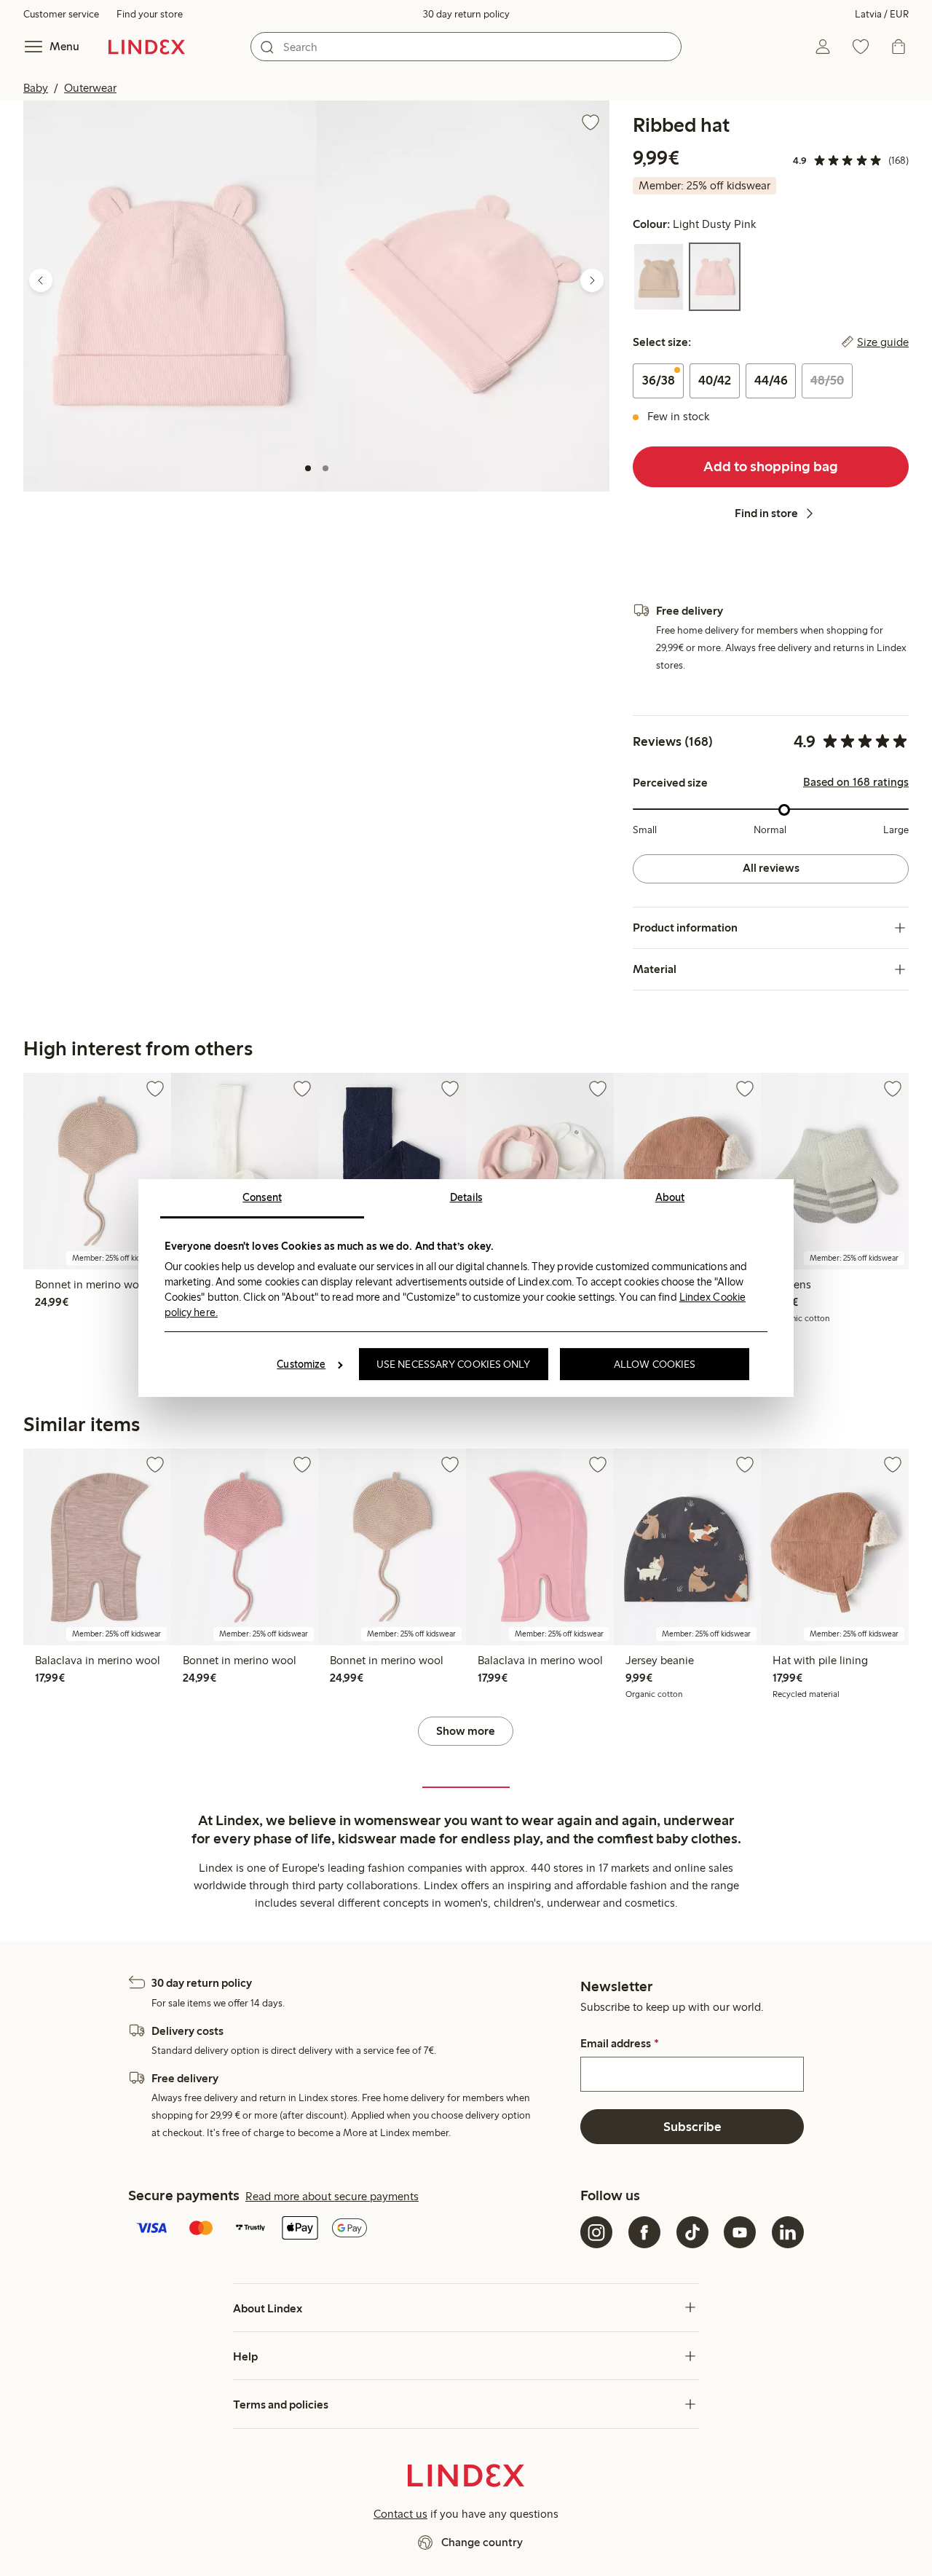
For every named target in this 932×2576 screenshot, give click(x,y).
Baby (36, 88)
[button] (170, 296)
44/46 (771, 380)
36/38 (659, 380)
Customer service (61, 14)
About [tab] (670, 1197)
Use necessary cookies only (454, 1364)
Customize (301, 1364)
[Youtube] (740, 2232)
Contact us (400, 2514)
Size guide (883, 342)
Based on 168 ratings (856, 782)
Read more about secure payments (332, 2196)
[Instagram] (596, 2232)
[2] (325, 468)
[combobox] (466, 47)
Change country (482, 2542)
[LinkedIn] (788, 2232)
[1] (308, 468)
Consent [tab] (262, 1197)
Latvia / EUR (882, 14)
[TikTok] (692, 2232)
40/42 (715, 380)
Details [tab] (466, 1197)
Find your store (150, 14)
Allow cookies (655, 1364)
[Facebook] (644, 2232)
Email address (619, 2044)
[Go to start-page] (147, 47)
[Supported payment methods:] (351, 2229)
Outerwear (90, 88)
